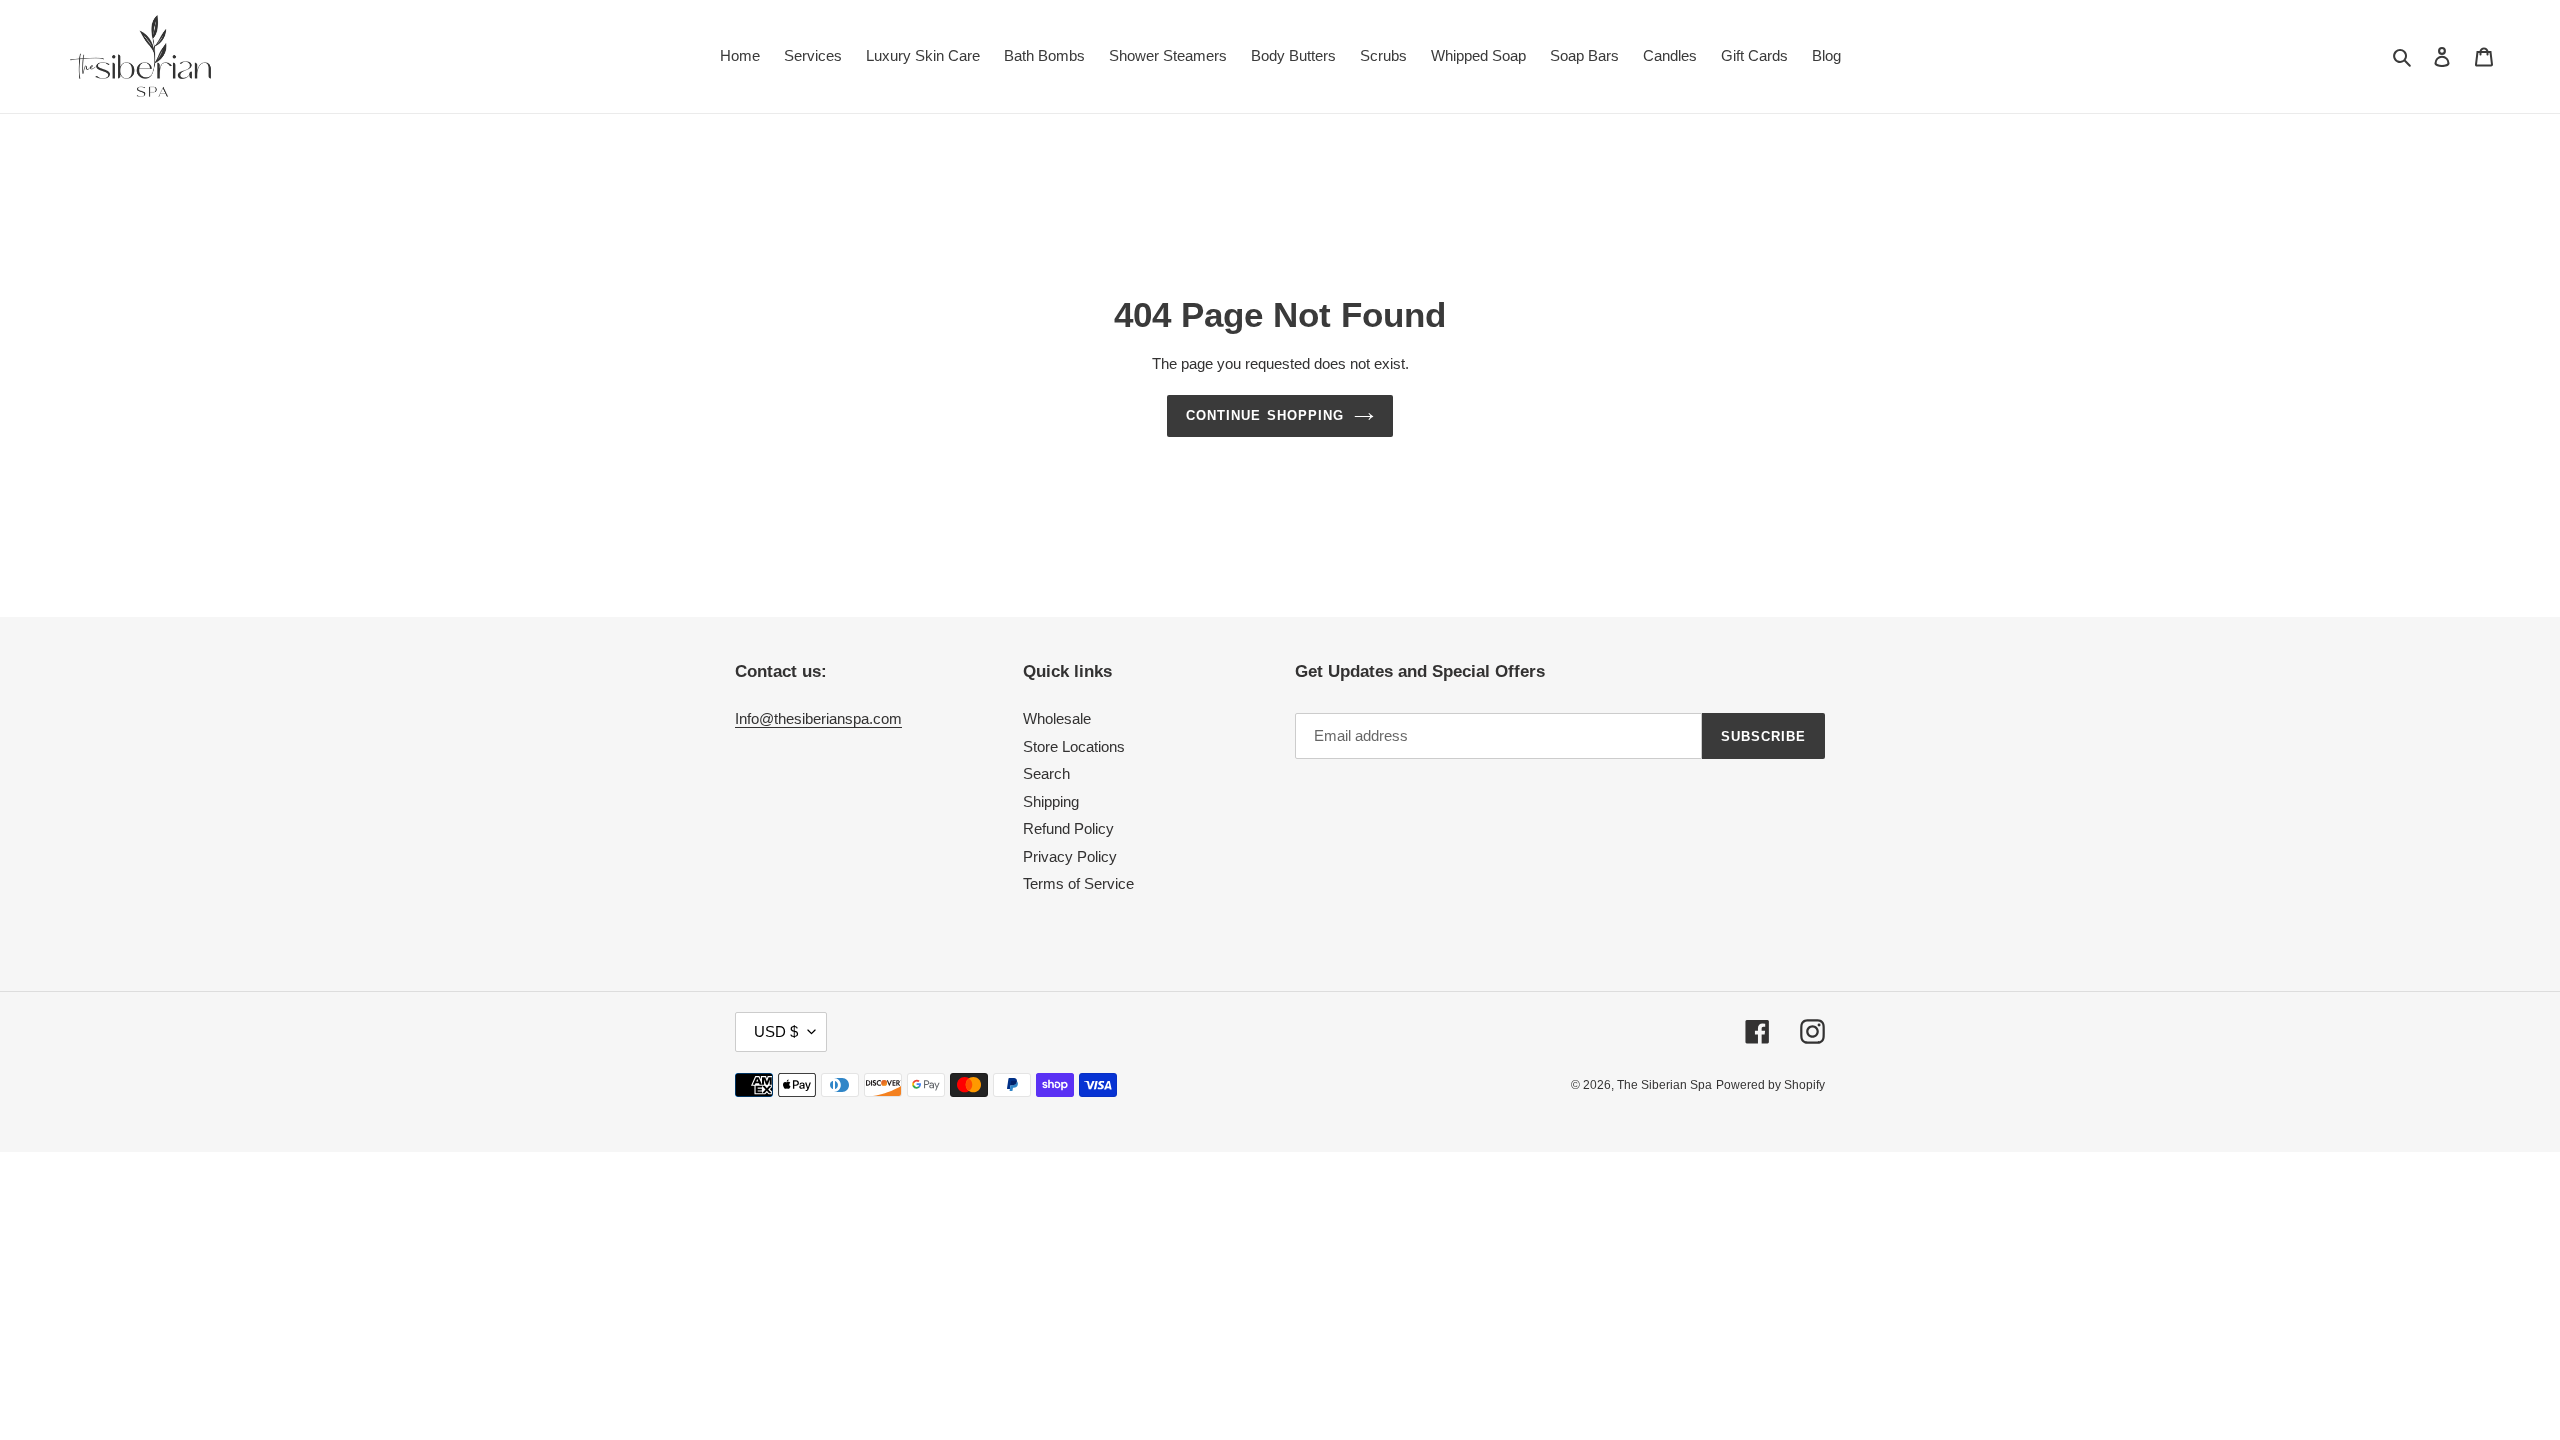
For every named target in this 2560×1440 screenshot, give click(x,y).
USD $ (776, 1031)
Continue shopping (1265, 415)
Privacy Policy (1070, 856)
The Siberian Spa (1664, 1085)
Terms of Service (1078, 883)
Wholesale (1057, 718)
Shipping (1051, 801)
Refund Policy (1068, 828)
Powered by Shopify (1770, 1085)
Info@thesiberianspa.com (818, 718)
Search (1046, 773)
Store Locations (1074, 746)
